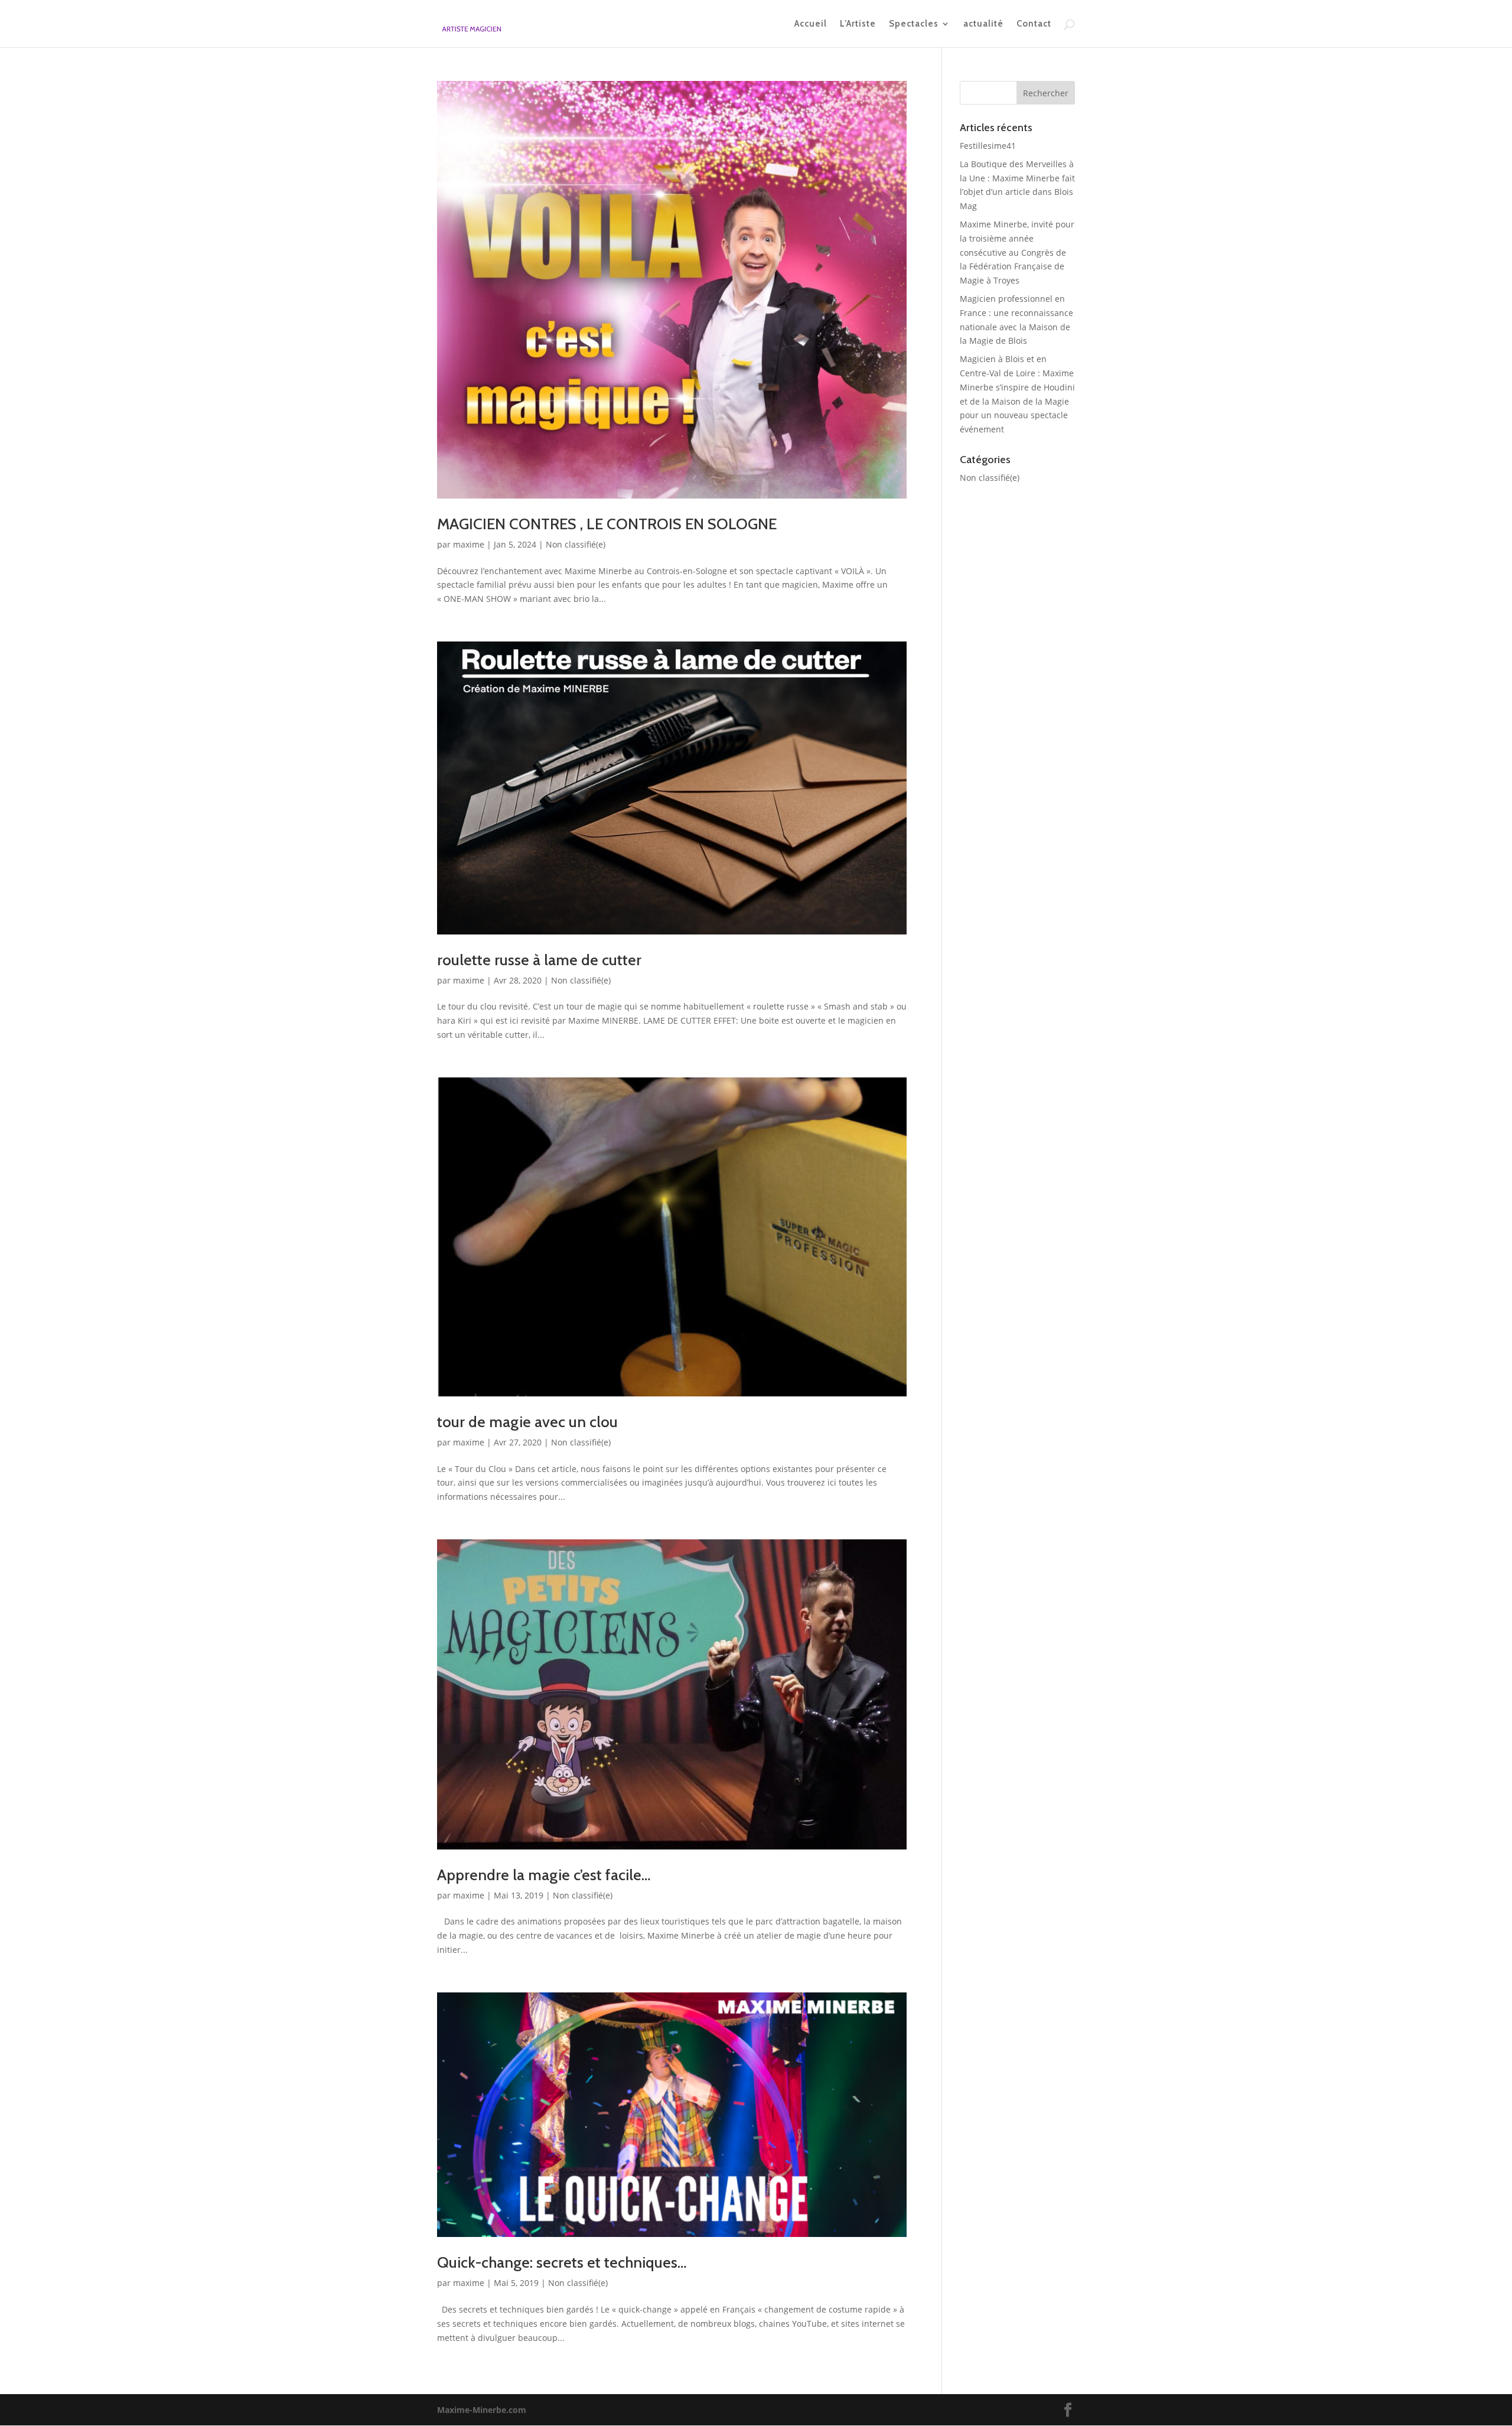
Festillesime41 (988, 146)
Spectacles (914, 24)
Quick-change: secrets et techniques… (562, 2262)
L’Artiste (858, 24)
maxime (469, 544)
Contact (1034, 24)
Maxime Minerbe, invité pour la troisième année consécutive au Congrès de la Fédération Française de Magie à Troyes (1017, 252)
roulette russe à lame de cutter (539, 960)
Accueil (811, 24)
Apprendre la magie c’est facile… (544, 1875)
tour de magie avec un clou (527, 1422)
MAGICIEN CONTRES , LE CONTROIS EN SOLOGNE (607, 524)
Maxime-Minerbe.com (482, 2410)
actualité (983, 24)
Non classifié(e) (576, 544)
